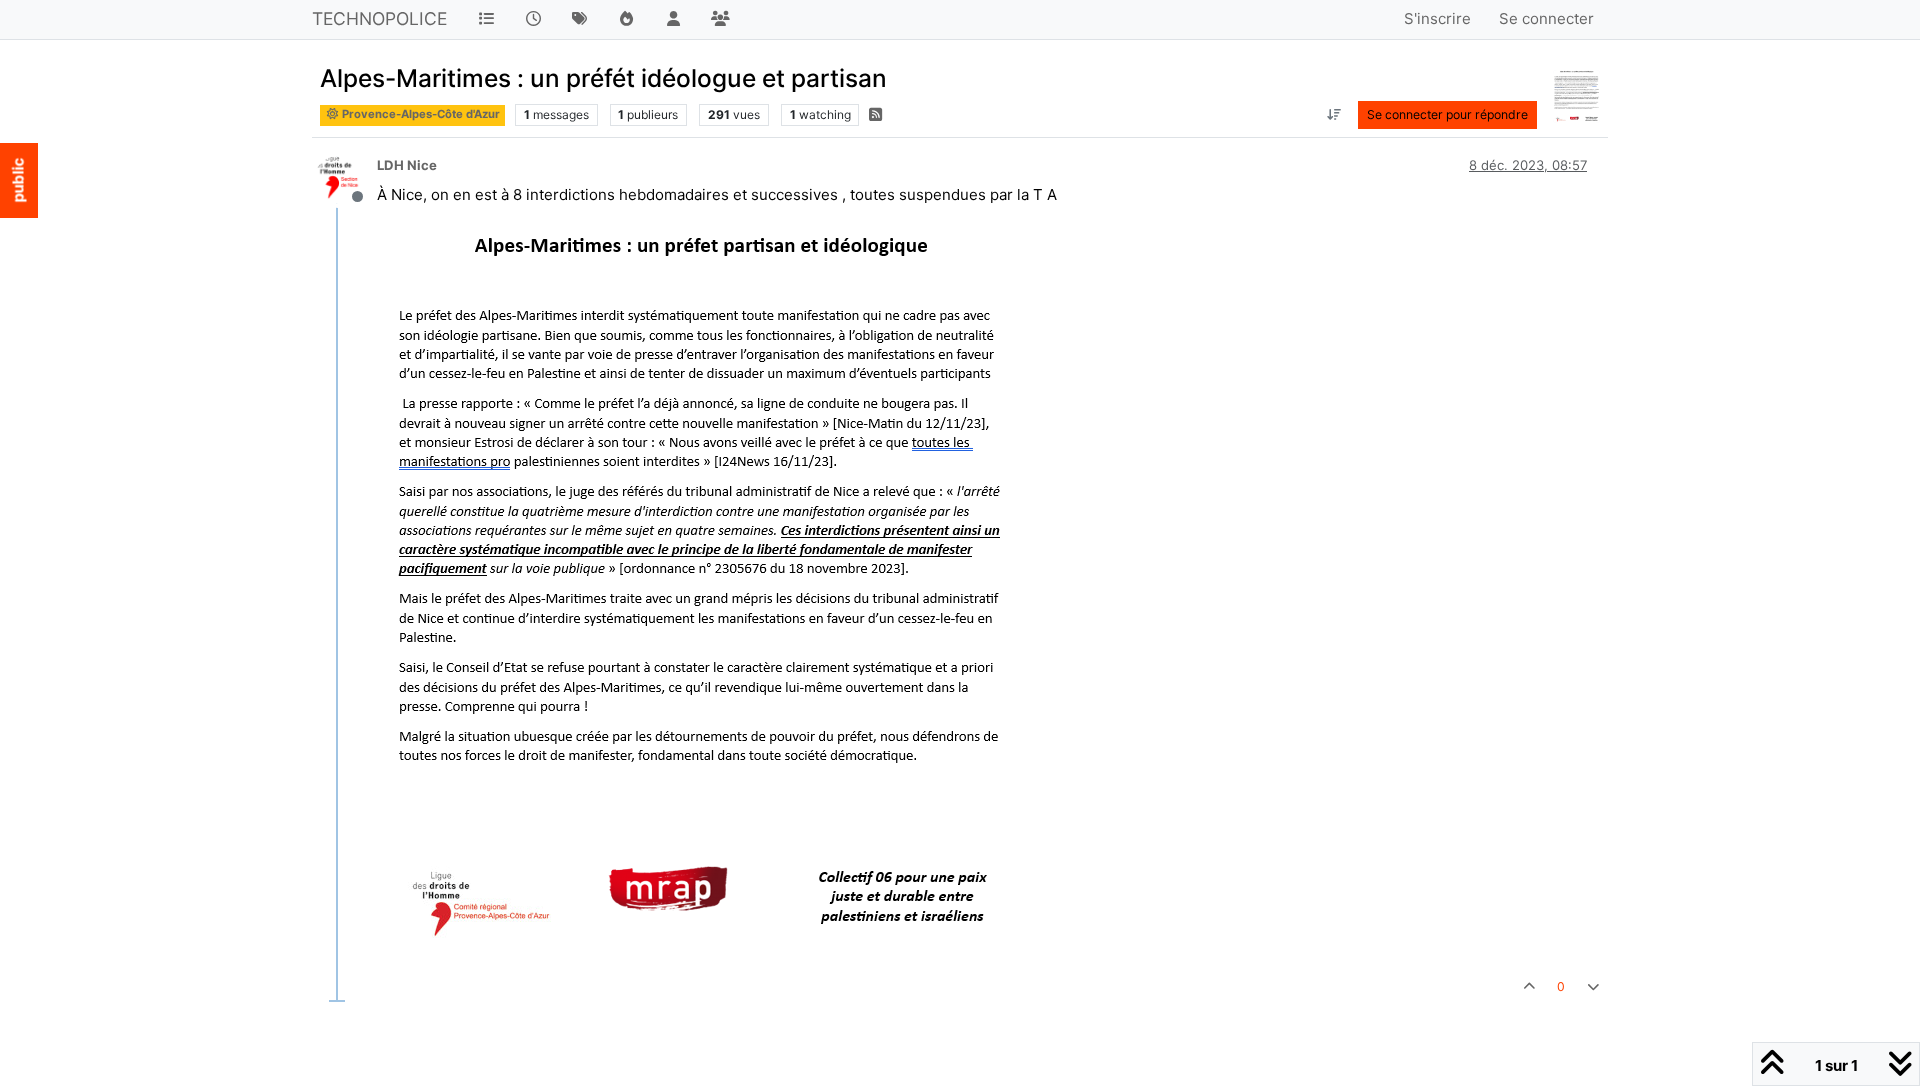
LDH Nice (407, 165)
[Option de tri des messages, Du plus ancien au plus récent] (1333, 115)
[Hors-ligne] (345, 178)
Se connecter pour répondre (1447, 114)
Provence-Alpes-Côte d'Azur (419, 114)
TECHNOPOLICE (379, 18)
